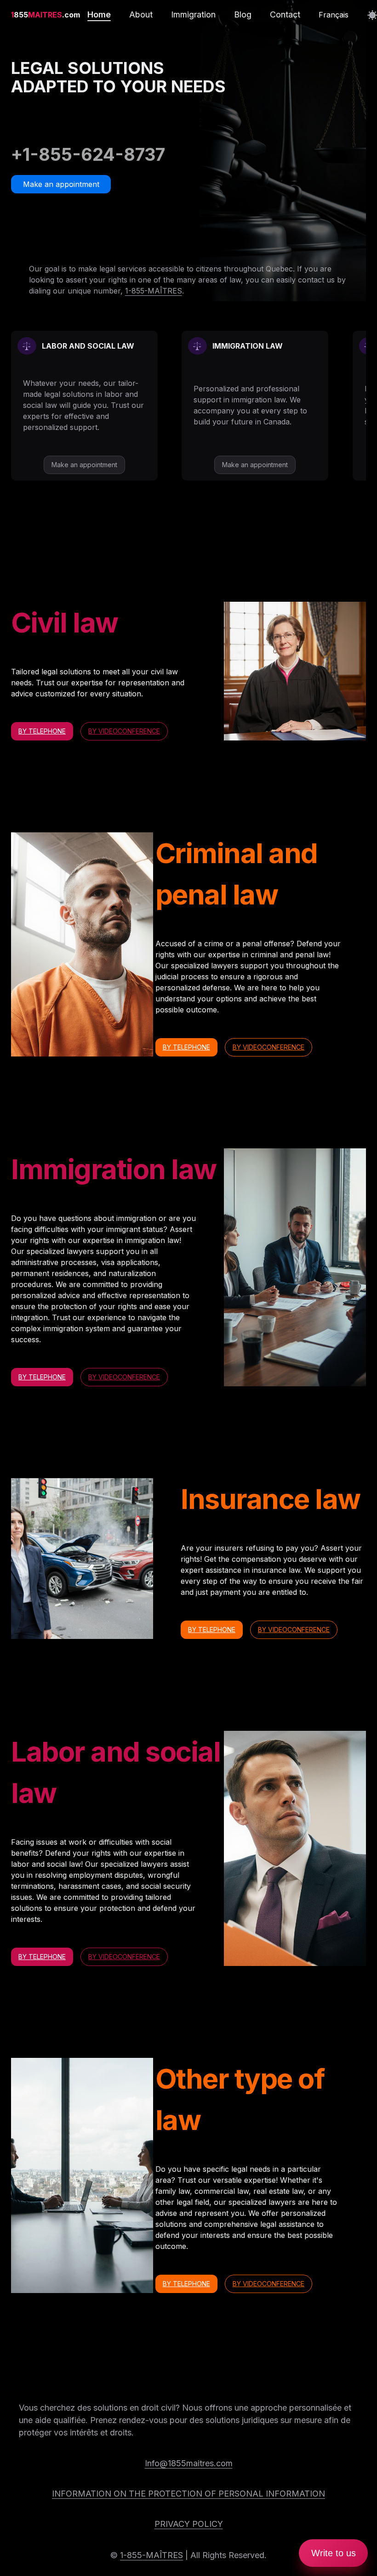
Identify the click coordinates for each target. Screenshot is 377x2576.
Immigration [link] (193, 14)
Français (334, 15)
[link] (46, 15)
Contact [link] (285, 14)
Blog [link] (243, 14)
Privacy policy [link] (189, 2524)
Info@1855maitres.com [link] (189, 2463)
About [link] (141, 14)
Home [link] (99, 14)
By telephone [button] (42, 731)
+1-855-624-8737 (88, 154)
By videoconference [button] (124, 731)
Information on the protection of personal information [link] (188, 2494)
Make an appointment (61, 184)
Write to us (334, 2553)
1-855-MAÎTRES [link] (154, 291)
